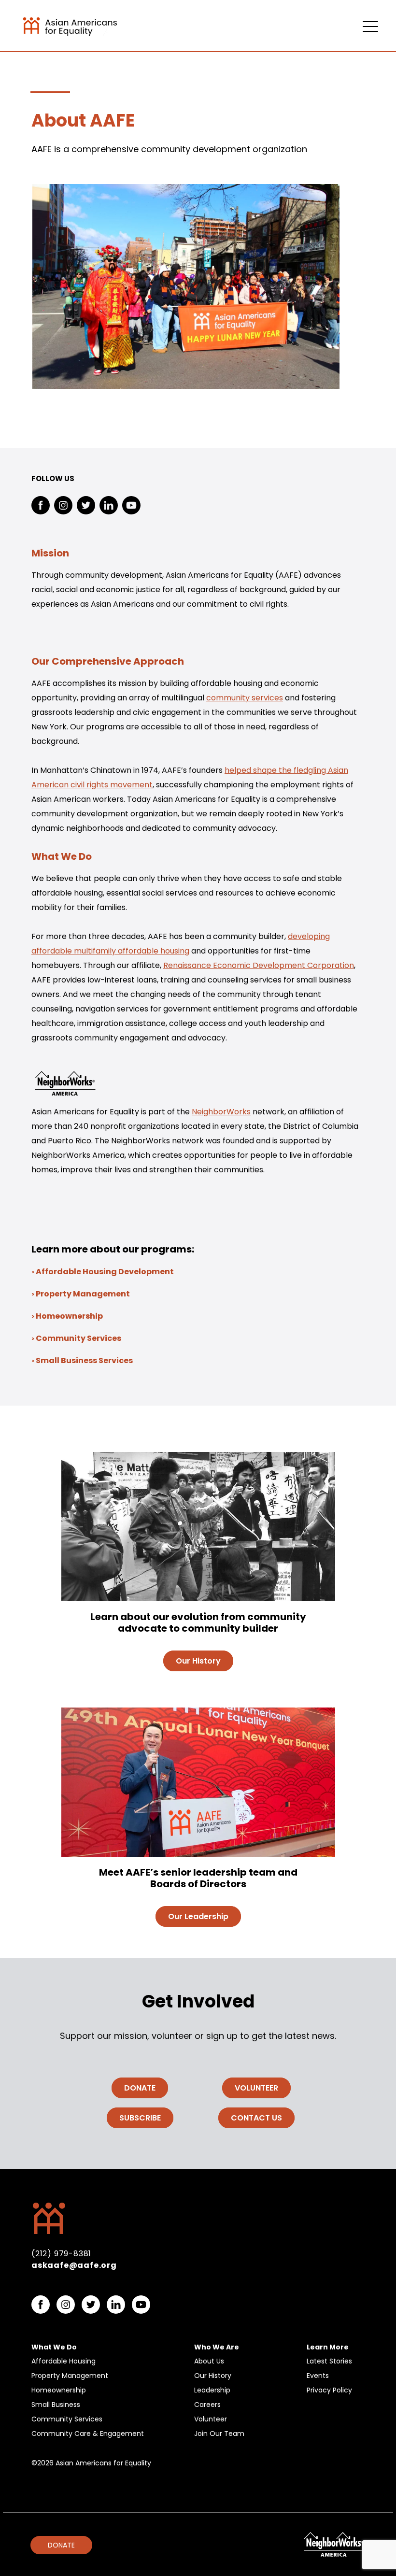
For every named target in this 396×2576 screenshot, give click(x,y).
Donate (140, 2088)
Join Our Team (219, 2434)
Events (318, 2376)
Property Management (83, 1294)
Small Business (56, 2405)
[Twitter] (86, 505)
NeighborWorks (221, 1112)
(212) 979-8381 (61, 2254)
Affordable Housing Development (105, 1272)
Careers (207, 2405)
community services (245, 698)
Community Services (78, 1338)
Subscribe (140, 2118)
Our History (213, 2376)
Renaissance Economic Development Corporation (259, 965)
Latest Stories (329, 2361)
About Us (209, 2361)
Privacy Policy (329, 2390)
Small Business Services (84, 1360)
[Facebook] (41, 505)
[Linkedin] (109, 505)
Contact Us (256, 2118)
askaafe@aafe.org (74, 2265)
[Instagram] (63, 505)
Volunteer (256, 2088)
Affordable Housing (64, 2361)
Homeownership (69, 1316)
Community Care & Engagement (88, 2434)
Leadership (212, 2390)
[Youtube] (131, 505)
